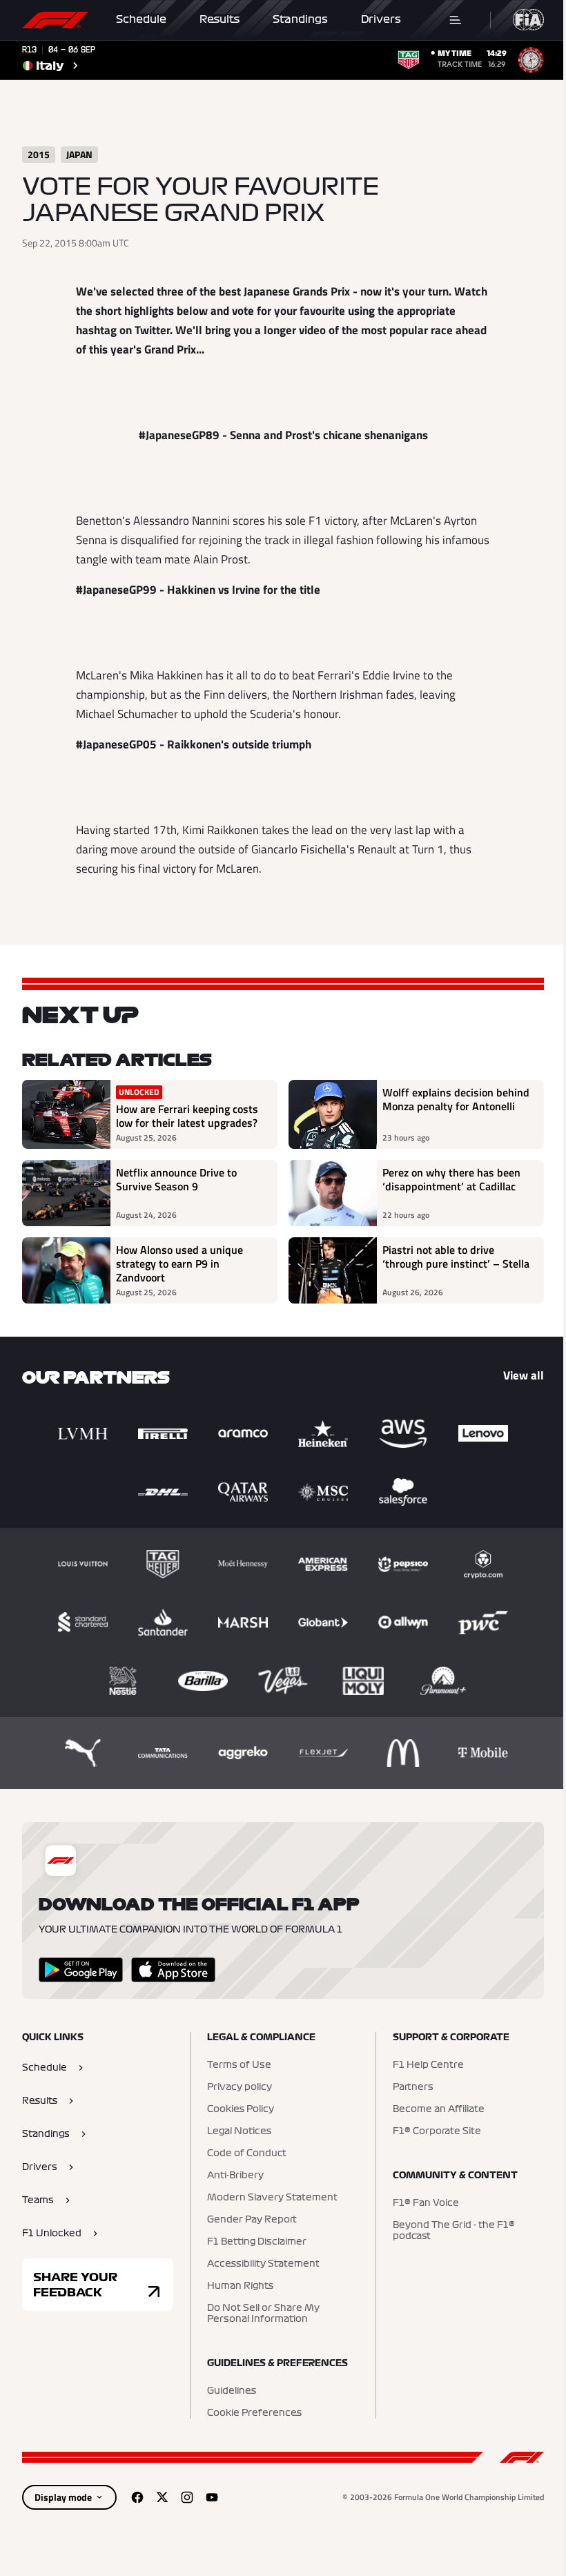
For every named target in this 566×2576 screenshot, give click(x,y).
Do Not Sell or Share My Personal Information (263, 2314)
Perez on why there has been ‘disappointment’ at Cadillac (451, 1180)
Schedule (141, 19)
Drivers (381, 19)
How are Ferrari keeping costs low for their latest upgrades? (187, 1116)
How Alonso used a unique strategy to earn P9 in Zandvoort (179, 1263)
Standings (300, 19)
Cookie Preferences (254, 2413)
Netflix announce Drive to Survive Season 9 (176, 1180)
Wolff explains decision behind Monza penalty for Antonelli (456, 1100)
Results (219, 19)
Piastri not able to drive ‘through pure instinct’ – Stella (456, 1257)
